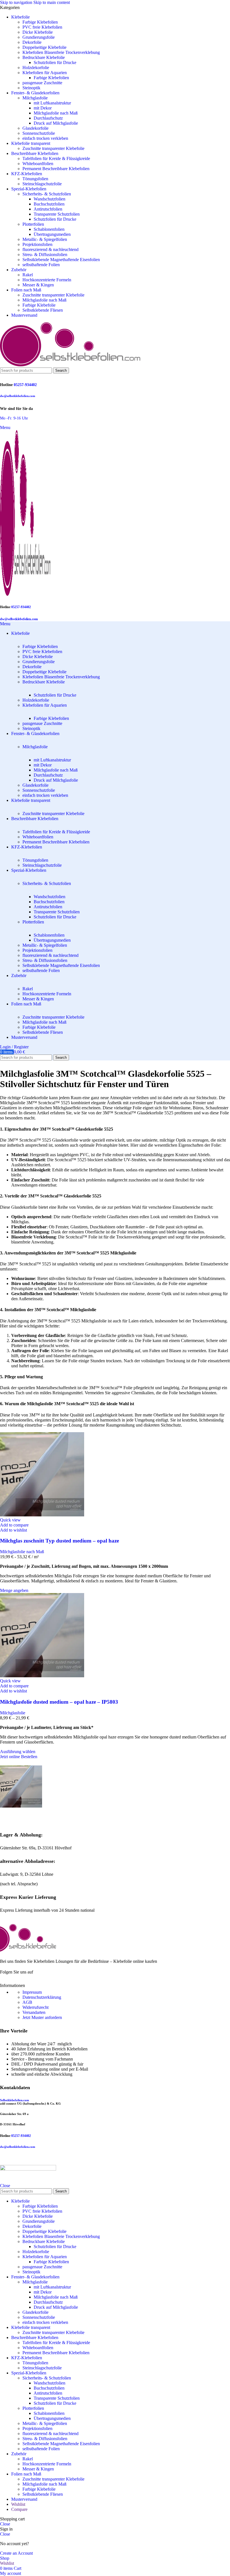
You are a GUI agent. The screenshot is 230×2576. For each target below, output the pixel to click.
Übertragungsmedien (52, 234)
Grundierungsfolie (39, 37)
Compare (19, 2509)
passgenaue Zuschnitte (42, 83)
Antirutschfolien (48, 209)
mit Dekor (43, 108)
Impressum (32, 1992)
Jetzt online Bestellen (19, 1757)
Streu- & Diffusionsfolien (45, 255)
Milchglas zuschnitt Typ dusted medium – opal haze (59, 1541)
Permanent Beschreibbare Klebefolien (56, 169)
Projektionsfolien (37, 244)
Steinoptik (31, 88)
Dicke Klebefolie (38, 32)
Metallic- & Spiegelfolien (45, 239)
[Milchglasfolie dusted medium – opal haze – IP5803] (42, 1676)
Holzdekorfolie (36, 68)
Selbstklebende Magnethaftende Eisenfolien (61, 260)
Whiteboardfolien (38, 164)
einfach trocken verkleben (45, 138)
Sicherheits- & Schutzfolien (47, 194)
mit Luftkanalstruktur (52, 103)
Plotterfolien (33, 224)
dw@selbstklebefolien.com (18, 396)
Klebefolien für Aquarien (45, 73)
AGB (27, 2002)
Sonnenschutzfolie (39, 133)
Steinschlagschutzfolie (42, 184)
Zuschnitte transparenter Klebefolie (53, 148)
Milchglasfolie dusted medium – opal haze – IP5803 (59, 1702)
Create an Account (16, 2553)
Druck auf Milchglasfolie (56, 123)
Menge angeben (14, 1590)
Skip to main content (52, 2)
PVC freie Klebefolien (42, 27)
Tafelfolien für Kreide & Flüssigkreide (56, 158)
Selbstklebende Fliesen (43, 310)
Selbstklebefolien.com (14, 2100)
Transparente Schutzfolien (57, 214)
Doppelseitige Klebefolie (44, 47)
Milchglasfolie (35, 98)
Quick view (10, 1520)
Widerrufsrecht (35, 2007)
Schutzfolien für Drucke (55, 62)
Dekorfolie (32, 42)
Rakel (28, 275)
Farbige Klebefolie (39, 305)
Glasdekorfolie (35, 128)
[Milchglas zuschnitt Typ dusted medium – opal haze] (42, 1515)
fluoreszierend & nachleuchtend (50, 249)
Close (5, 2186)
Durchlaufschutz (48, 118)
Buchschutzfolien (49, 204)
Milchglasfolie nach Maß (56, 113)
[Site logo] (70, 365)
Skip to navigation (17, 2)
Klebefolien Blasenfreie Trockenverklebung (61, 52)
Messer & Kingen (38, 285)
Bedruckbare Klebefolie (44, 57)
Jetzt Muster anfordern (42, 2017)
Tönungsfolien (35, 179)
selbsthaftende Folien (41, 265)
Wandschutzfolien (50, 199)
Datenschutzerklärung (42, 1997)
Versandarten (34, 2012)
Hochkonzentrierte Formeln (47, 280)
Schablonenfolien (49, 229)
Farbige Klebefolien (40, 22)
